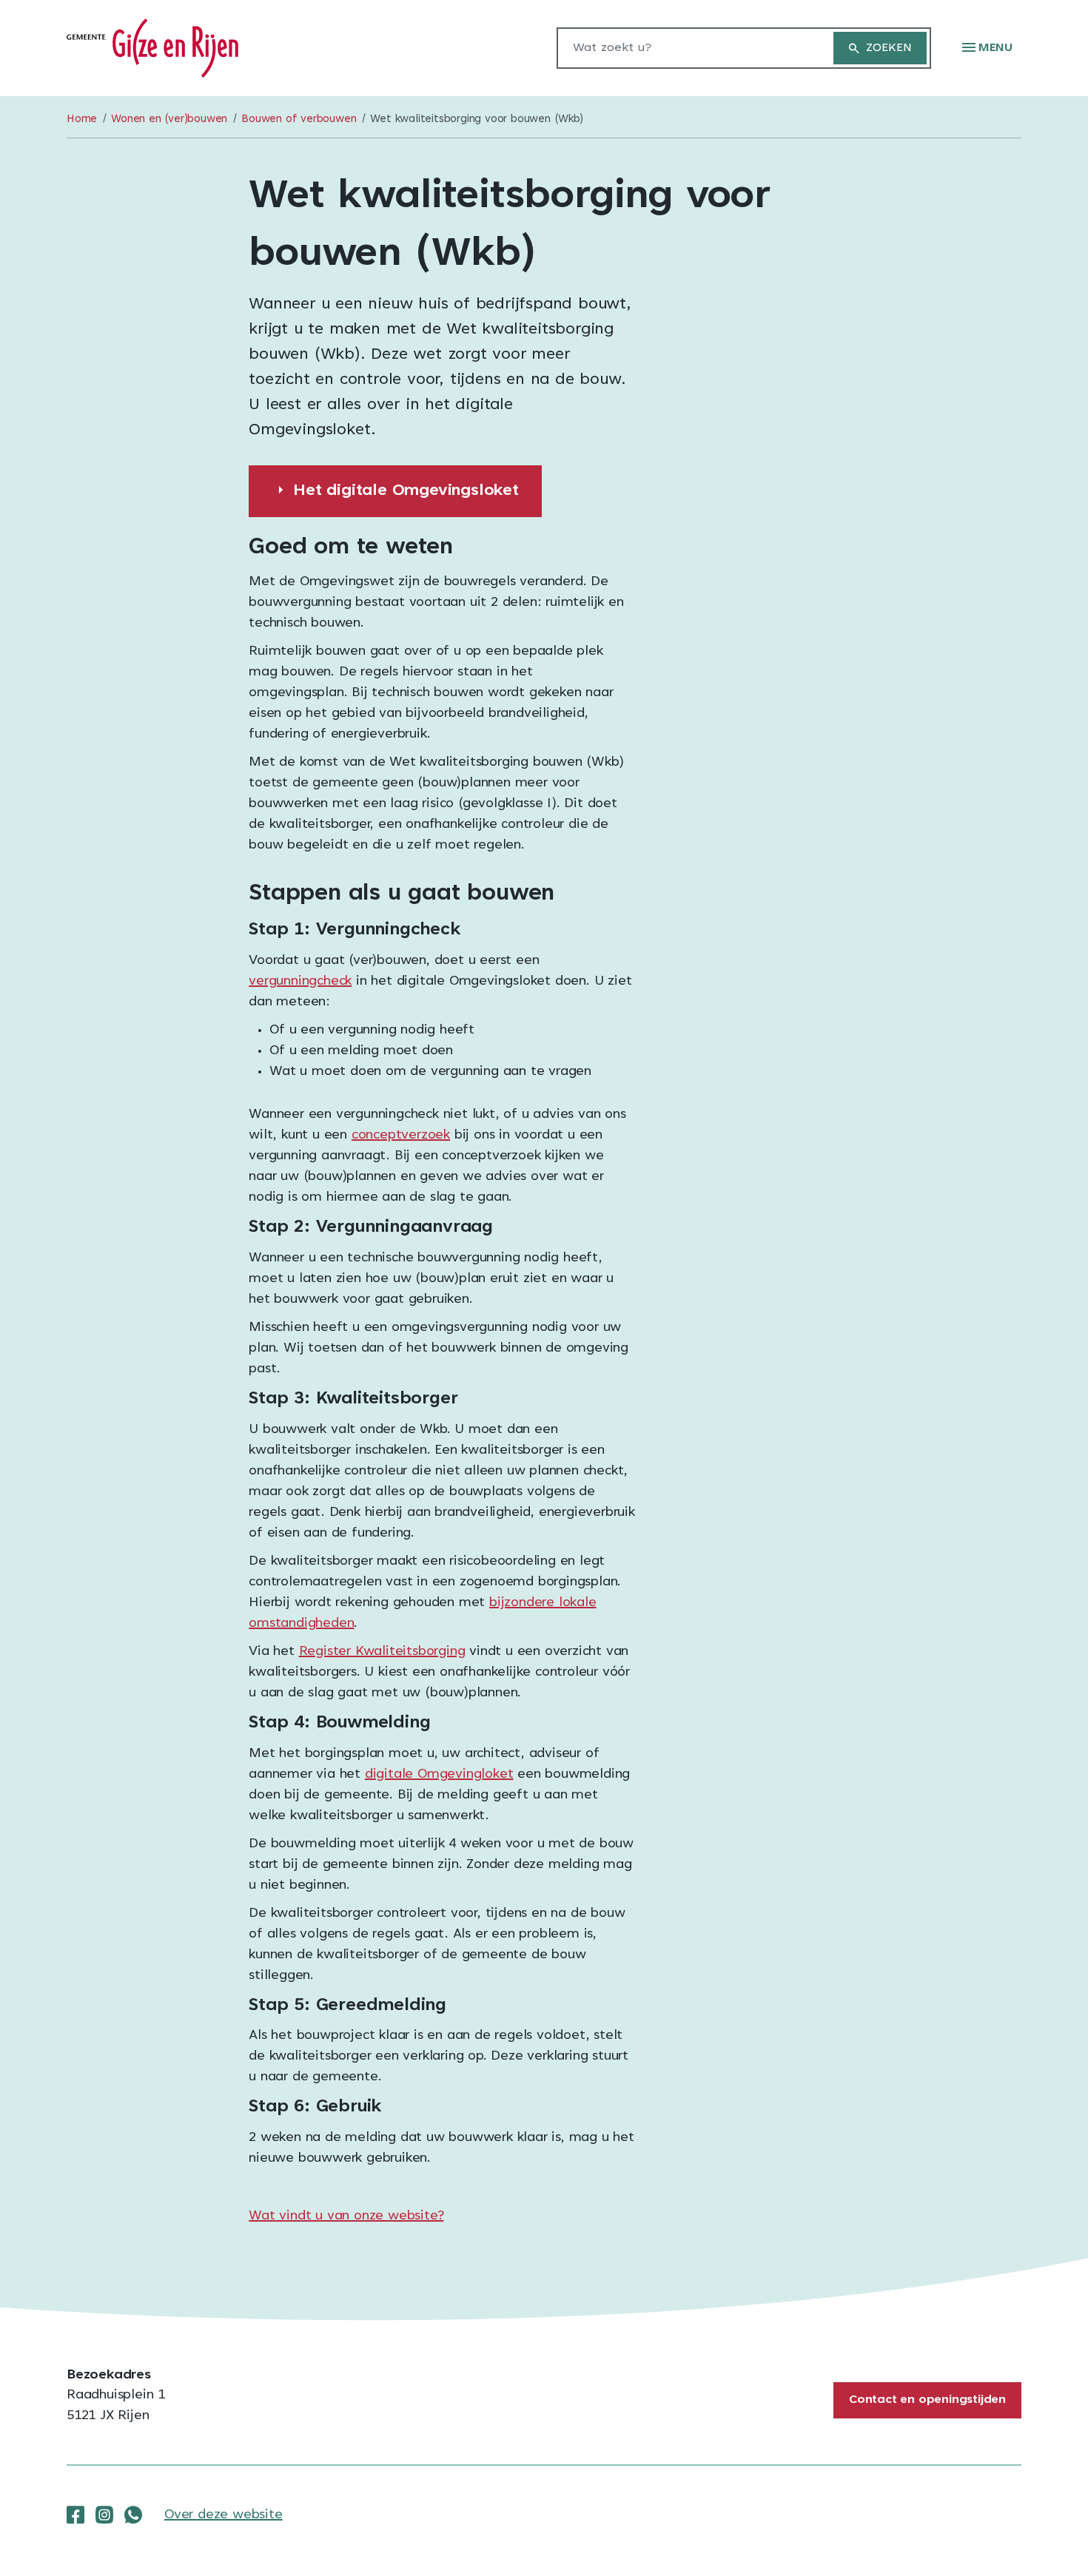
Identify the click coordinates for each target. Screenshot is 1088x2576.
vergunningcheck (300, 982)
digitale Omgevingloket (439, 1775)
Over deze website (224, 2515)
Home (82, 119)
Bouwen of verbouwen (299, 119)
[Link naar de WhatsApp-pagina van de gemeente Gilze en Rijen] (133, 2515)
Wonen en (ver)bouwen (169, 119)
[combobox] (688, 48)
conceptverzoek (401, 1136)
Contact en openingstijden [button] (927, 2400)
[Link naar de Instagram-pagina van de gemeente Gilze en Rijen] (104, 2515)
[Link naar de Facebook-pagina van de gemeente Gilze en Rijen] (75, 2515)
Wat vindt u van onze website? (346, 2216)
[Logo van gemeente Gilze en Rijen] (152, 49)
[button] (987, 48)
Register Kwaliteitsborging (382, 1652)
